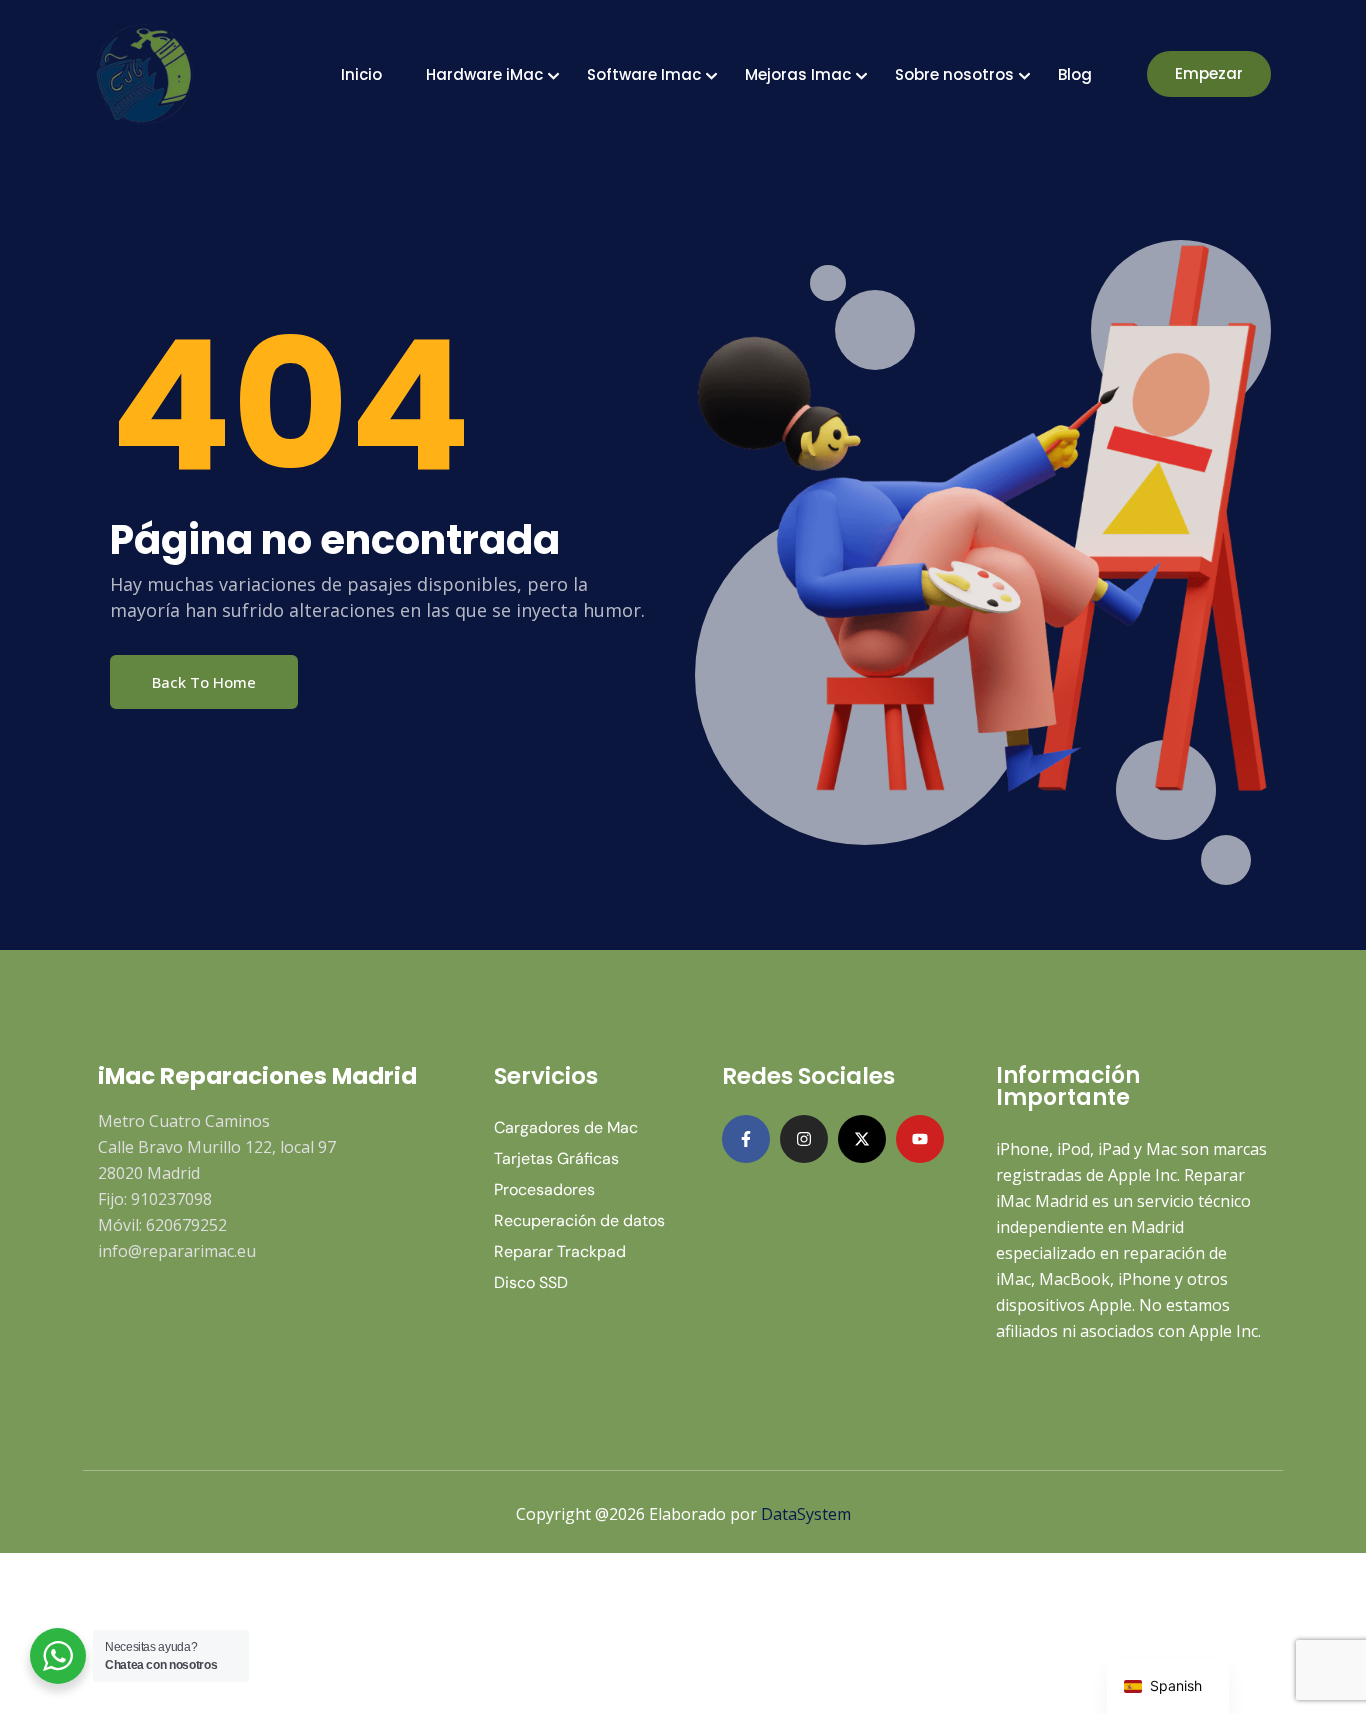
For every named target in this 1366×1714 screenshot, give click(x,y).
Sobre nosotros (954, 74)
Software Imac (644, 74)
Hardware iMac (484, 74)
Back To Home (204, 682)
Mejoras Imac (798, 74)
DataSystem (806, 1514)
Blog (1075, 74)
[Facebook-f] (746, 1139)
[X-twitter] (862, 1139)
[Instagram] (804, 1139)
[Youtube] (920, 1139)
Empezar (1209, 73)
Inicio (361, 74)
